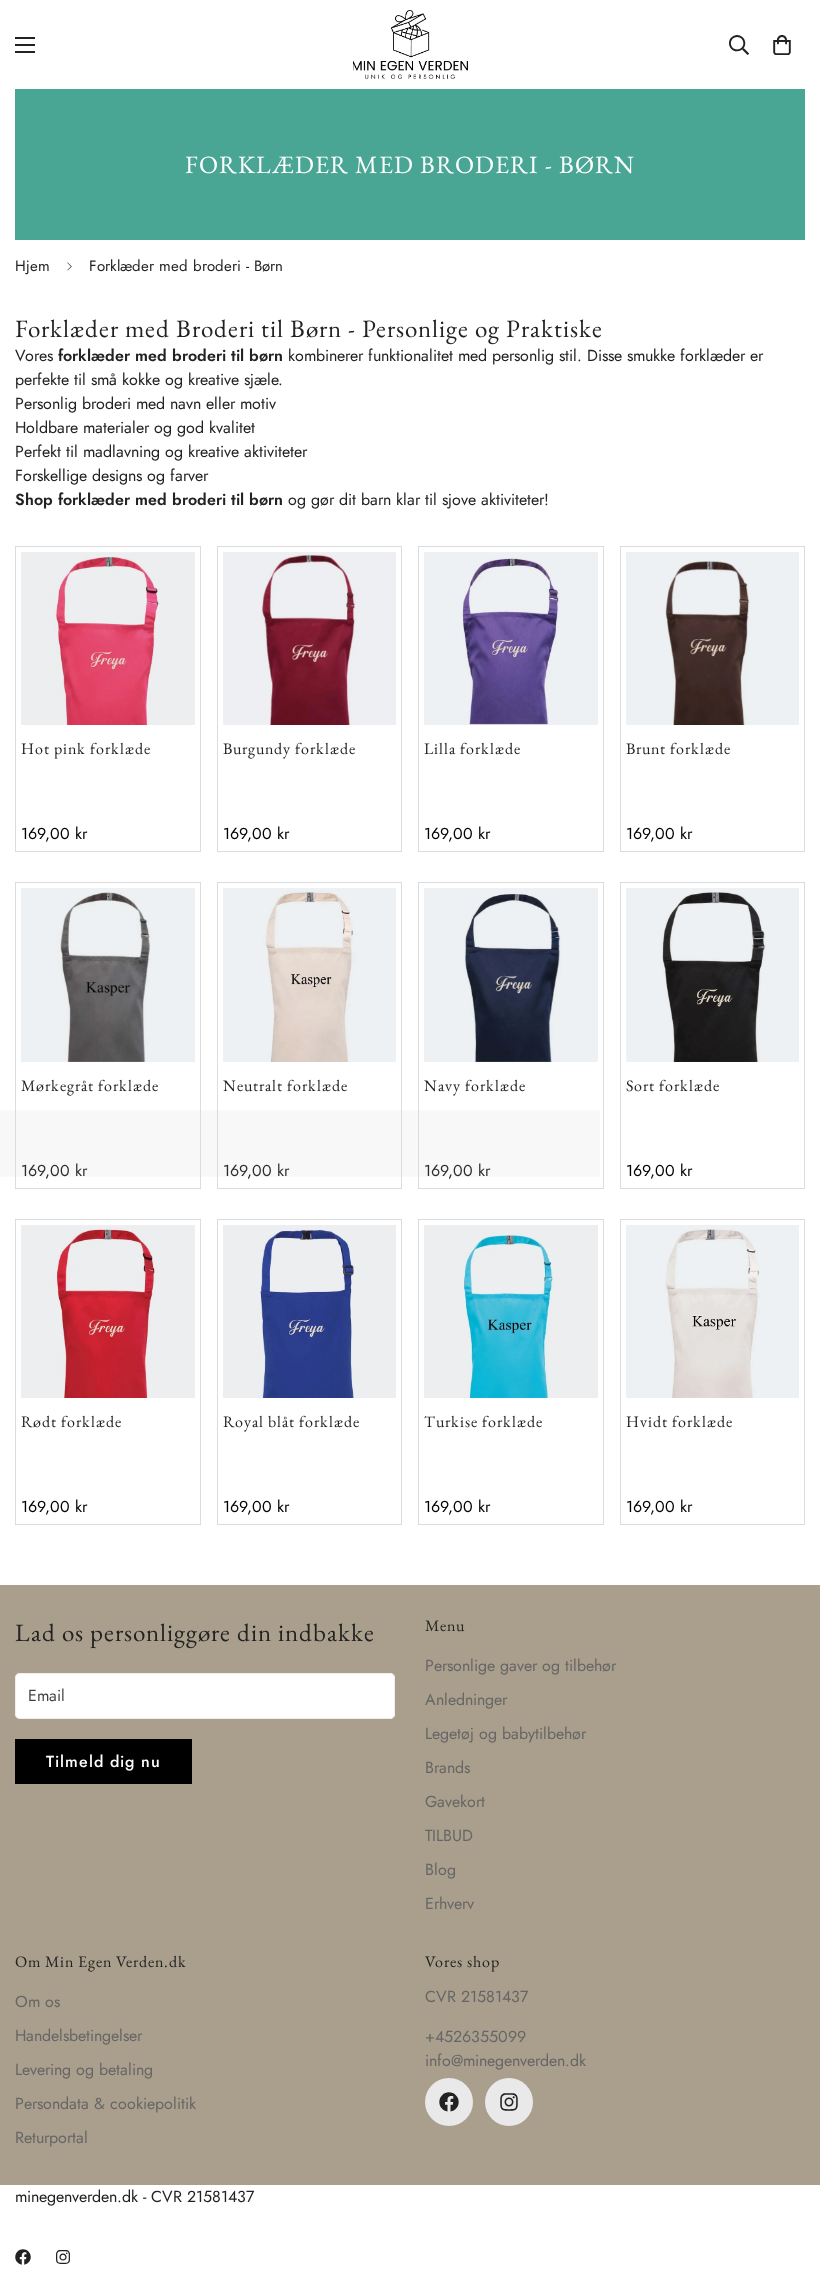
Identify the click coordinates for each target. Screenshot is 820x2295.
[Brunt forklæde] (713, 638)
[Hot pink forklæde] (108, 638)
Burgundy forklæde (289, 748)
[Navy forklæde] (511, 974)
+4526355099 (475, 2036)
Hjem (32, 266)
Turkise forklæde (483, 1421)
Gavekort (455, 1801)
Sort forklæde (673, 1085)
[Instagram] (509, 2102)
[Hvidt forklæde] (713, 1311)
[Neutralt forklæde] (310, 974)
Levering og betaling (84, 2069)
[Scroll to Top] (781, 2186)
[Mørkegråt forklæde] (108, 974)
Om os (37, 2001)
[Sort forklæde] (713, 974)
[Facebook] (449, 2102)
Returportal (51, 2137)
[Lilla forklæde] (511, 638)
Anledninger (466, 1699)
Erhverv (449, 1903)
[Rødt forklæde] (108, 1311)
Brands (447, 1767)
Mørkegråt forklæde (90, 1085)
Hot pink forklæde (86, 748)
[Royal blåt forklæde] (310, 1311)
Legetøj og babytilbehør (505, 1733)
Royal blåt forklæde (291, 1421)
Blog (440, 1869)
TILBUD (449, 1835)
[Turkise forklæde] (511, 1311)
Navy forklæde (475, 1085)
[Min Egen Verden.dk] (410, 44)
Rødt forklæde (71, 1421)
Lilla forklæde (472, 748)
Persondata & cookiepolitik (105, 2103)
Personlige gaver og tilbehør (520, 1665)
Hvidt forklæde (679, 1421)
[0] (782, 45)
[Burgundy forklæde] (310, 638)
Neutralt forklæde (285, 1085)
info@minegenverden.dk (505, 2060)
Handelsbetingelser (78, 2035)
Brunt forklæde (678, 748)
